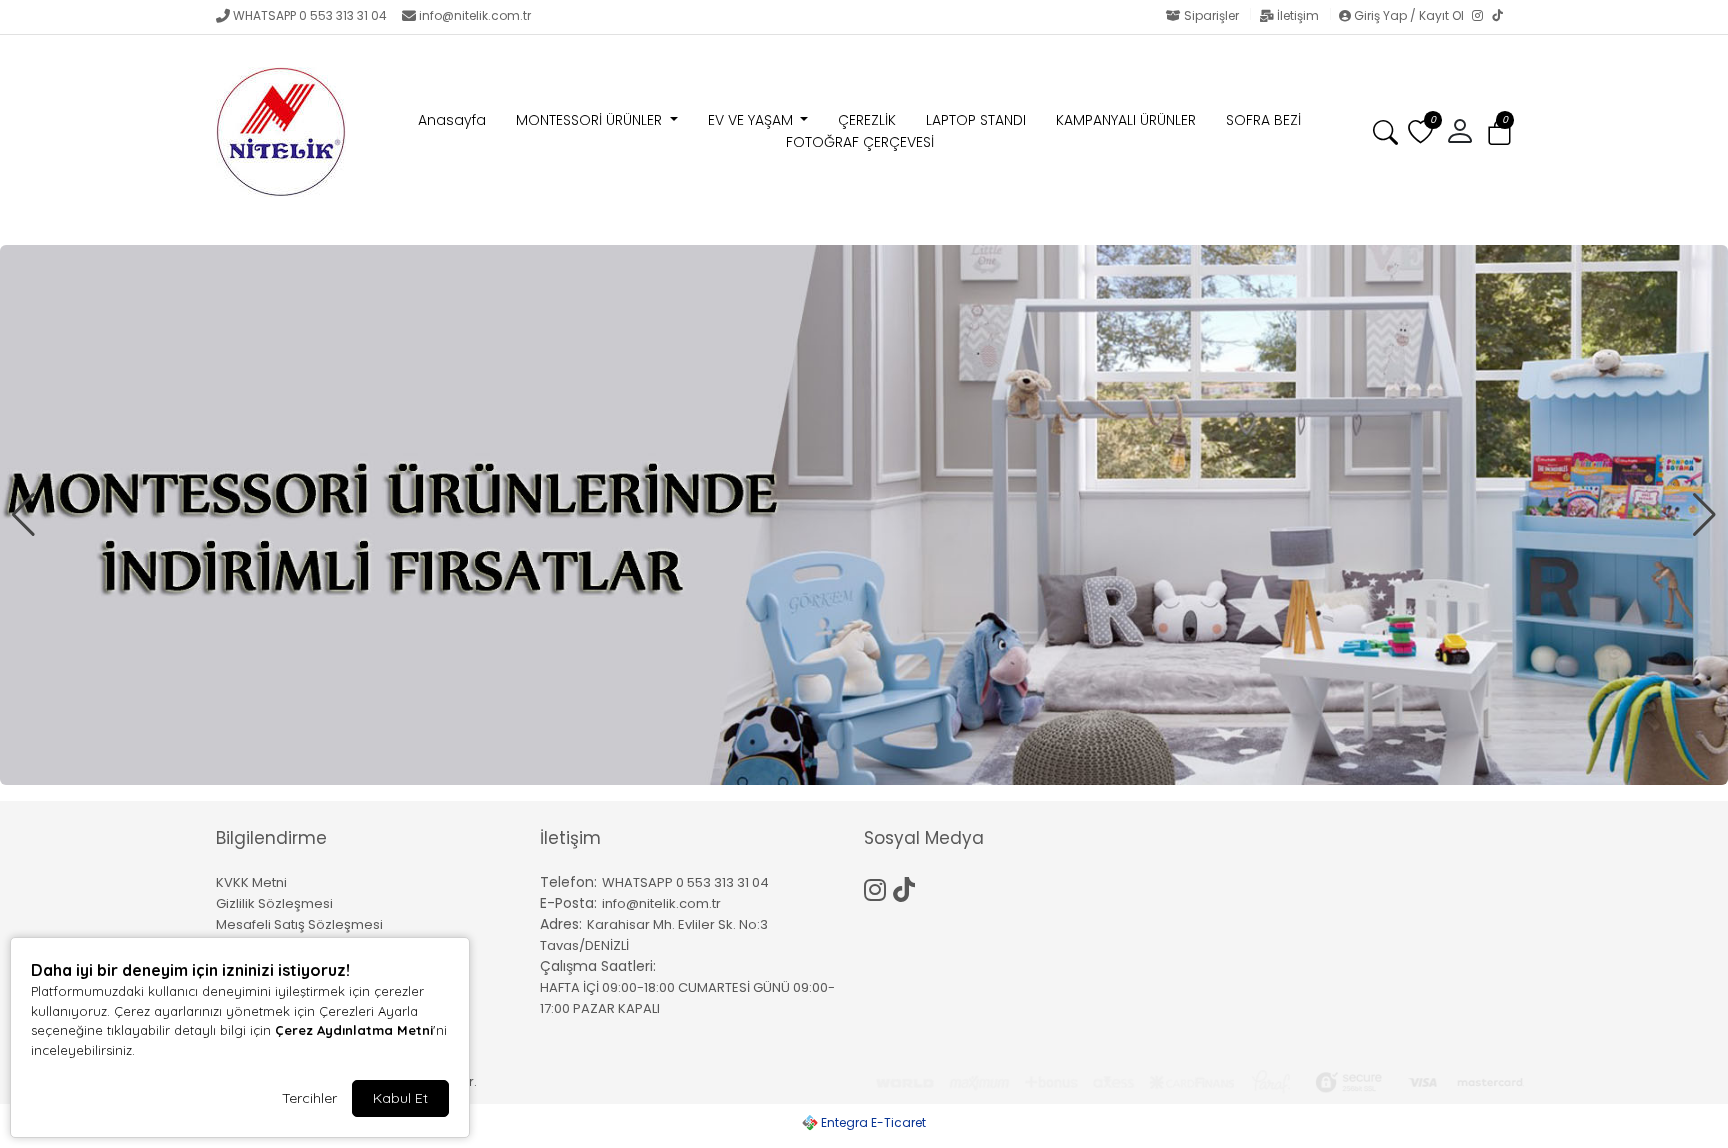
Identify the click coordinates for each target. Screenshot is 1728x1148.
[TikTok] (1502, 17)
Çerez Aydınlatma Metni (354, 1030)
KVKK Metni (251, 882)
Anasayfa (452, 120)
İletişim (1298, 15)
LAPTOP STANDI (976, 120)
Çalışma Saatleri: (598, 966)
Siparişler (1211, 15)
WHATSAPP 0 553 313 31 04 (310, 15)
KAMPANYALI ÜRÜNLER (1126, 120)
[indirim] (864, 515)
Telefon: (568, 882)
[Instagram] (1482, 17)
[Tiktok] (907, 887)
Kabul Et (400, 1098)
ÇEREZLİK (867, 120)
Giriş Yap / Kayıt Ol (1409, 15)
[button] (1499, 132)
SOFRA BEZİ (1263, 120)
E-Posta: (568, 903)
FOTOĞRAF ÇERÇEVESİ (860, 142)
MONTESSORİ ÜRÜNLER (591, 120)
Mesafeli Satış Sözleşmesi (299, 924)
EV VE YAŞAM (752, 120)
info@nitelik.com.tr (475, 15)
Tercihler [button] (309, 1098)
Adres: (561, 924)
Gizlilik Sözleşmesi (274, 903)
